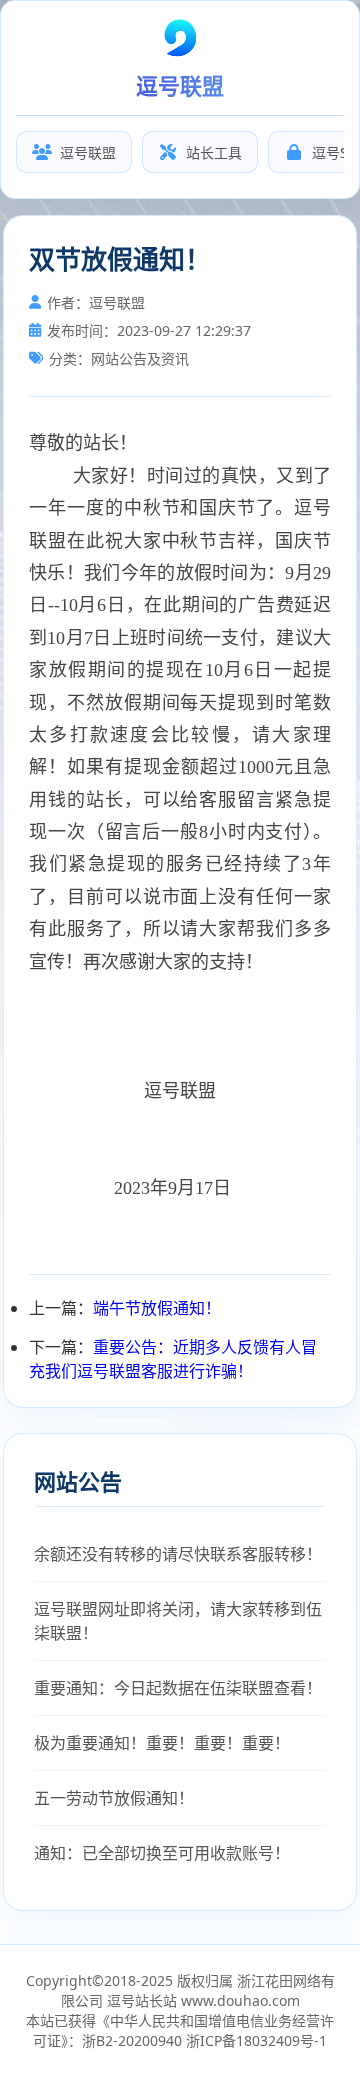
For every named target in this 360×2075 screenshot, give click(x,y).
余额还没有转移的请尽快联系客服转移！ (178, 1554)
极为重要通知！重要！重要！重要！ (162, 1743)
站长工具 (214, 152)
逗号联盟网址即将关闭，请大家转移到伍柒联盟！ (178, 1621)
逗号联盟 (88, 152)
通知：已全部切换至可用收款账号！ (162, 1853)
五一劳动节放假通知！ (114, 1798)
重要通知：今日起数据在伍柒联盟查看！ (178, 1688)
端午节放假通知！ (157, 1308)
